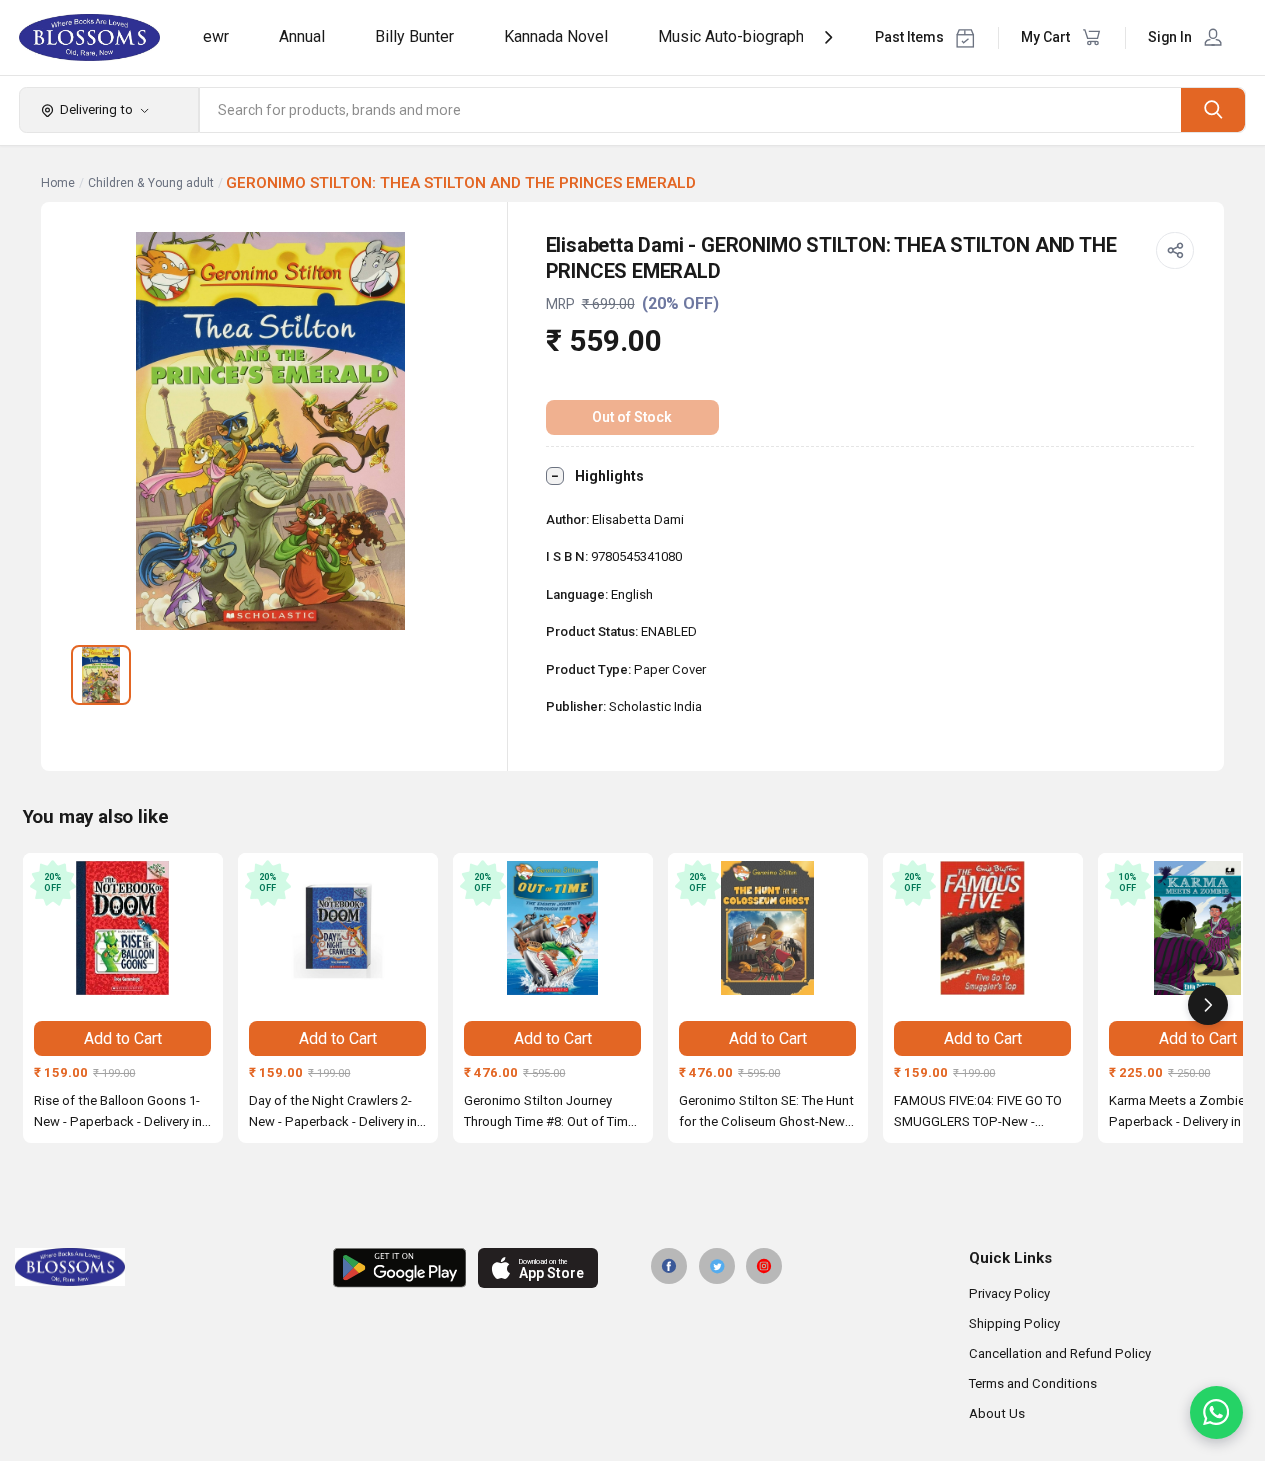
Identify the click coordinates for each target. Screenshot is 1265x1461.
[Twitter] (717, 1266)
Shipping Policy (1014, 1323)
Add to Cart (123, 1038)
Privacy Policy (1009, 1293)
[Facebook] (669, 1266)
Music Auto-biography (735, 36)
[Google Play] (399, 1268)
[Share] (1175, 251)
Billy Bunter (414, 36)
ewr (216, 36)
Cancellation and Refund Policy (1060, 1353)
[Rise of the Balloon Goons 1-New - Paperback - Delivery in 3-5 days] (123, 928)
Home (58, 183)
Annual (302, 36)
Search (1213, 109)
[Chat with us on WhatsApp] (1216, 1412)
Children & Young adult (151, 183)
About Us (997, 1413)
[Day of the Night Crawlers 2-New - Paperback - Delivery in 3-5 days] (338, 928)
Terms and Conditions (1033, 1383)
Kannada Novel (556, 36)
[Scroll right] (1208, 1005)
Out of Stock (632, 417)
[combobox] (691, 110)
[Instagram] (764, 1266)
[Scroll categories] (828, 37)
